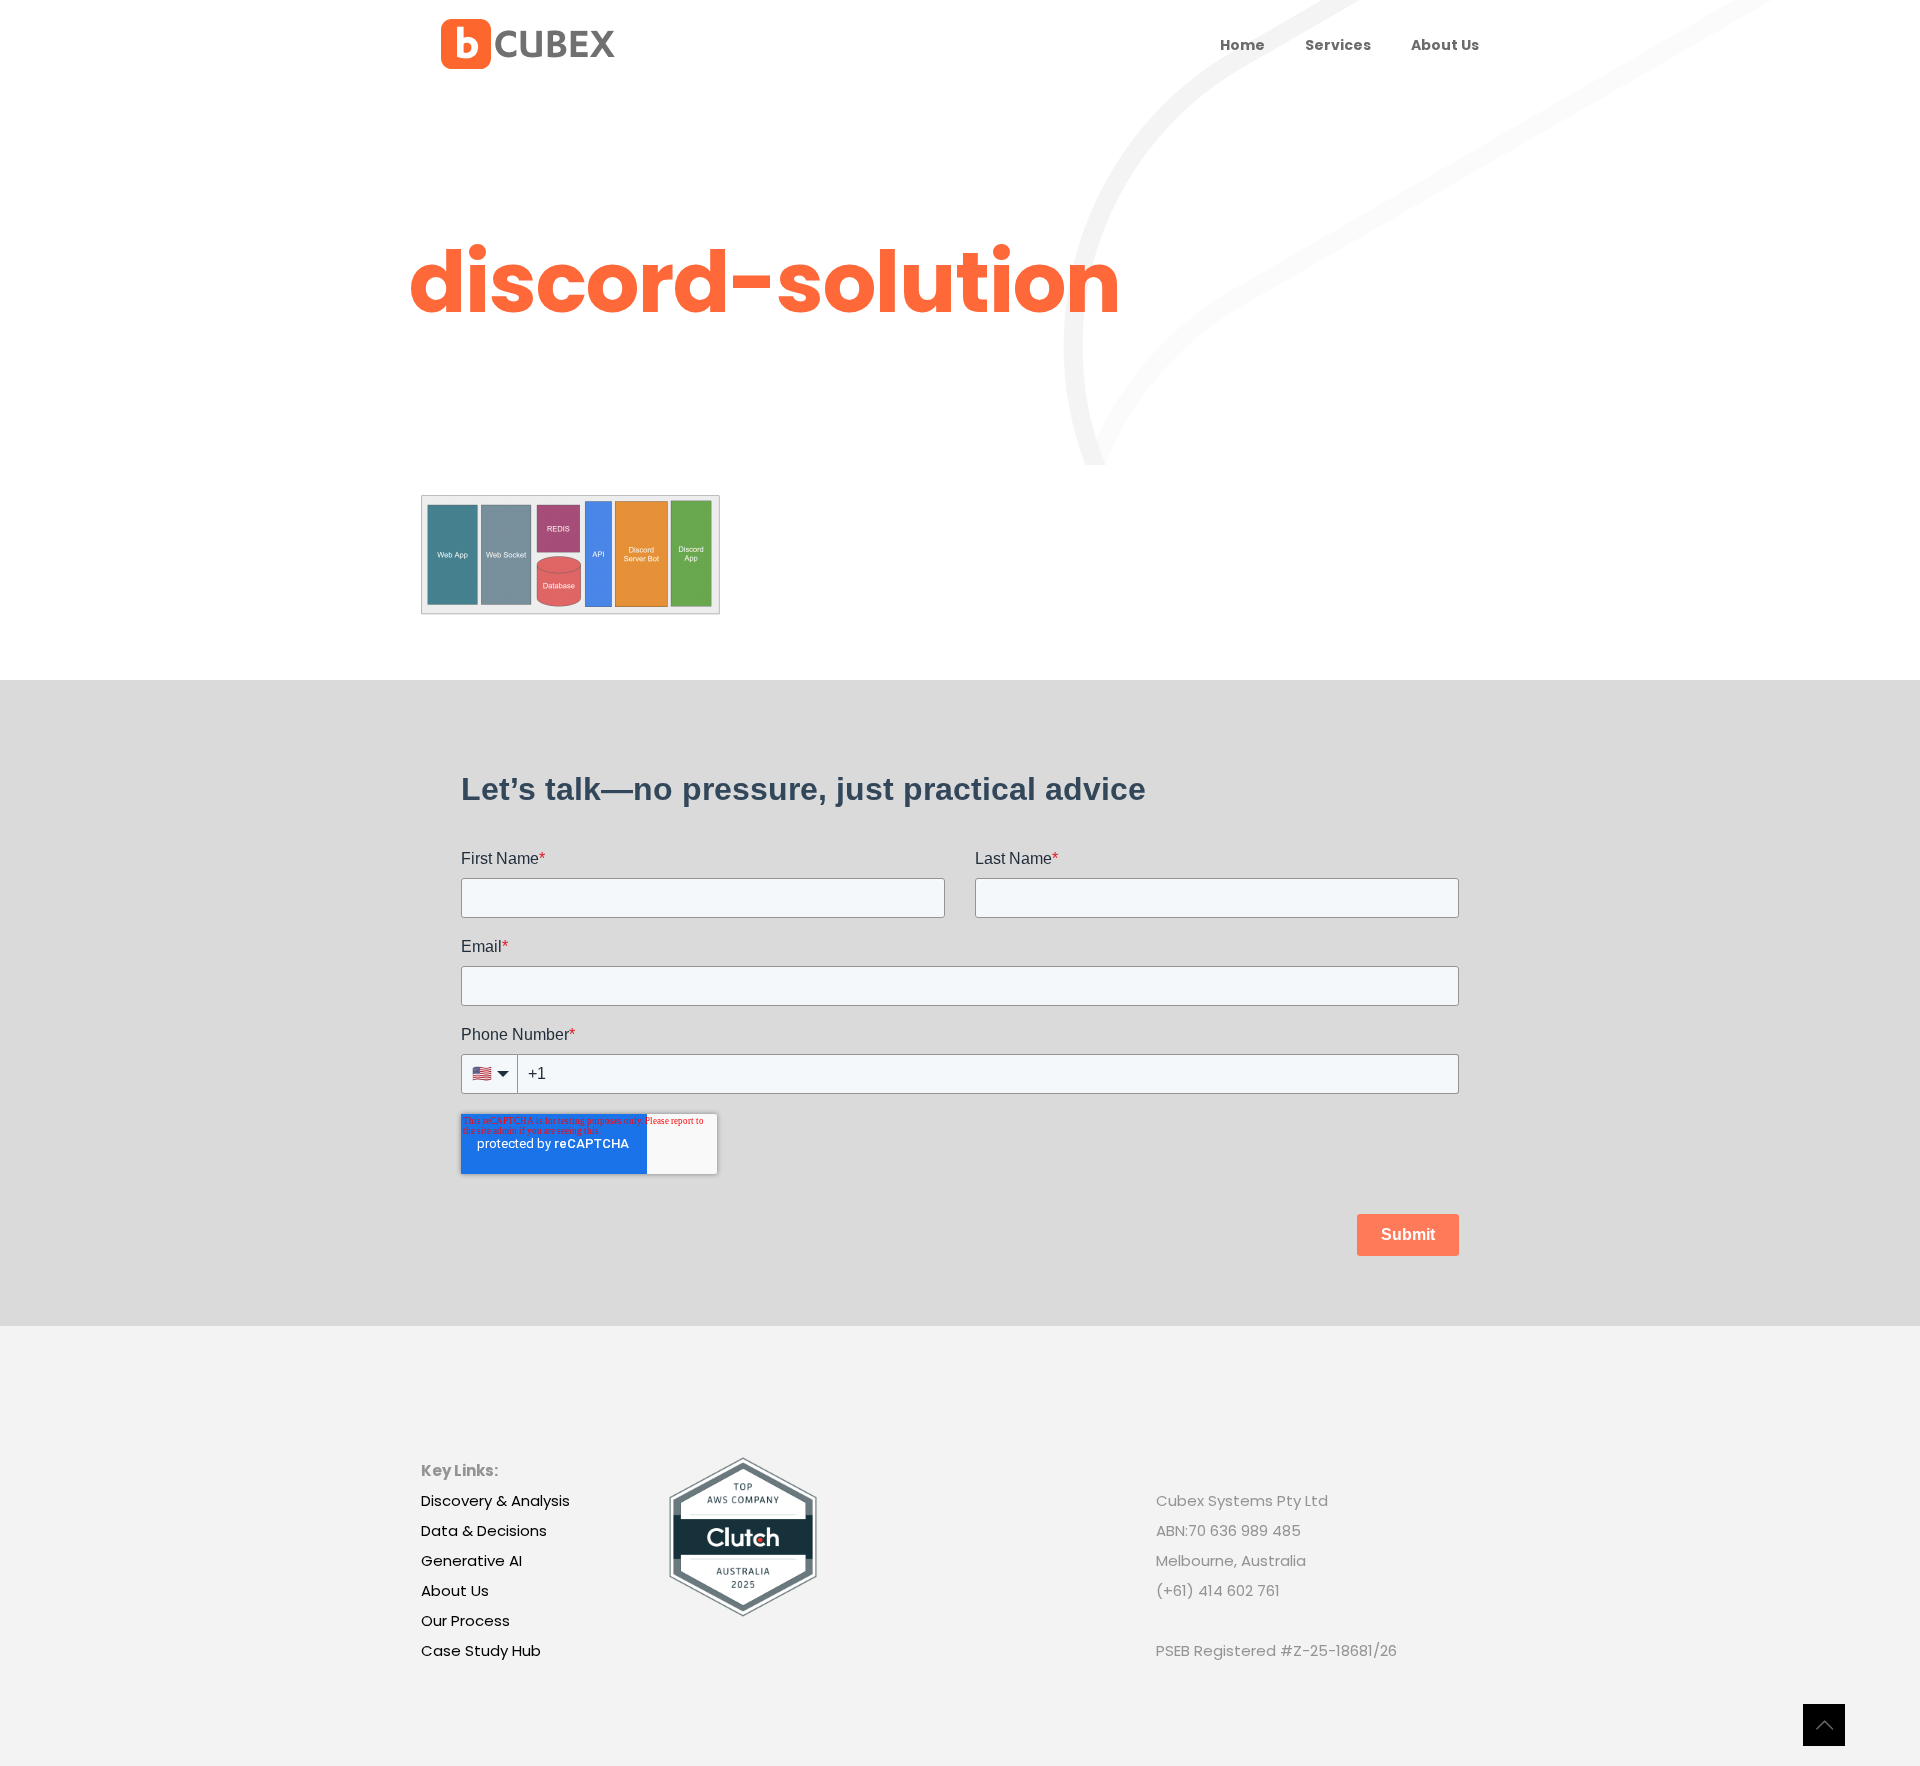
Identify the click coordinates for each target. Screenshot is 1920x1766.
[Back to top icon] (1824, 1725)
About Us (455, 1590)
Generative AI (471, 1560)
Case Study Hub (481, 1650)
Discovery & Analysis (495, 1500)
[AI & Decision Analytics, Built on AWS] (528, 45)
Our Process (465, 1620)
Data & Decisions (484, 1530)
